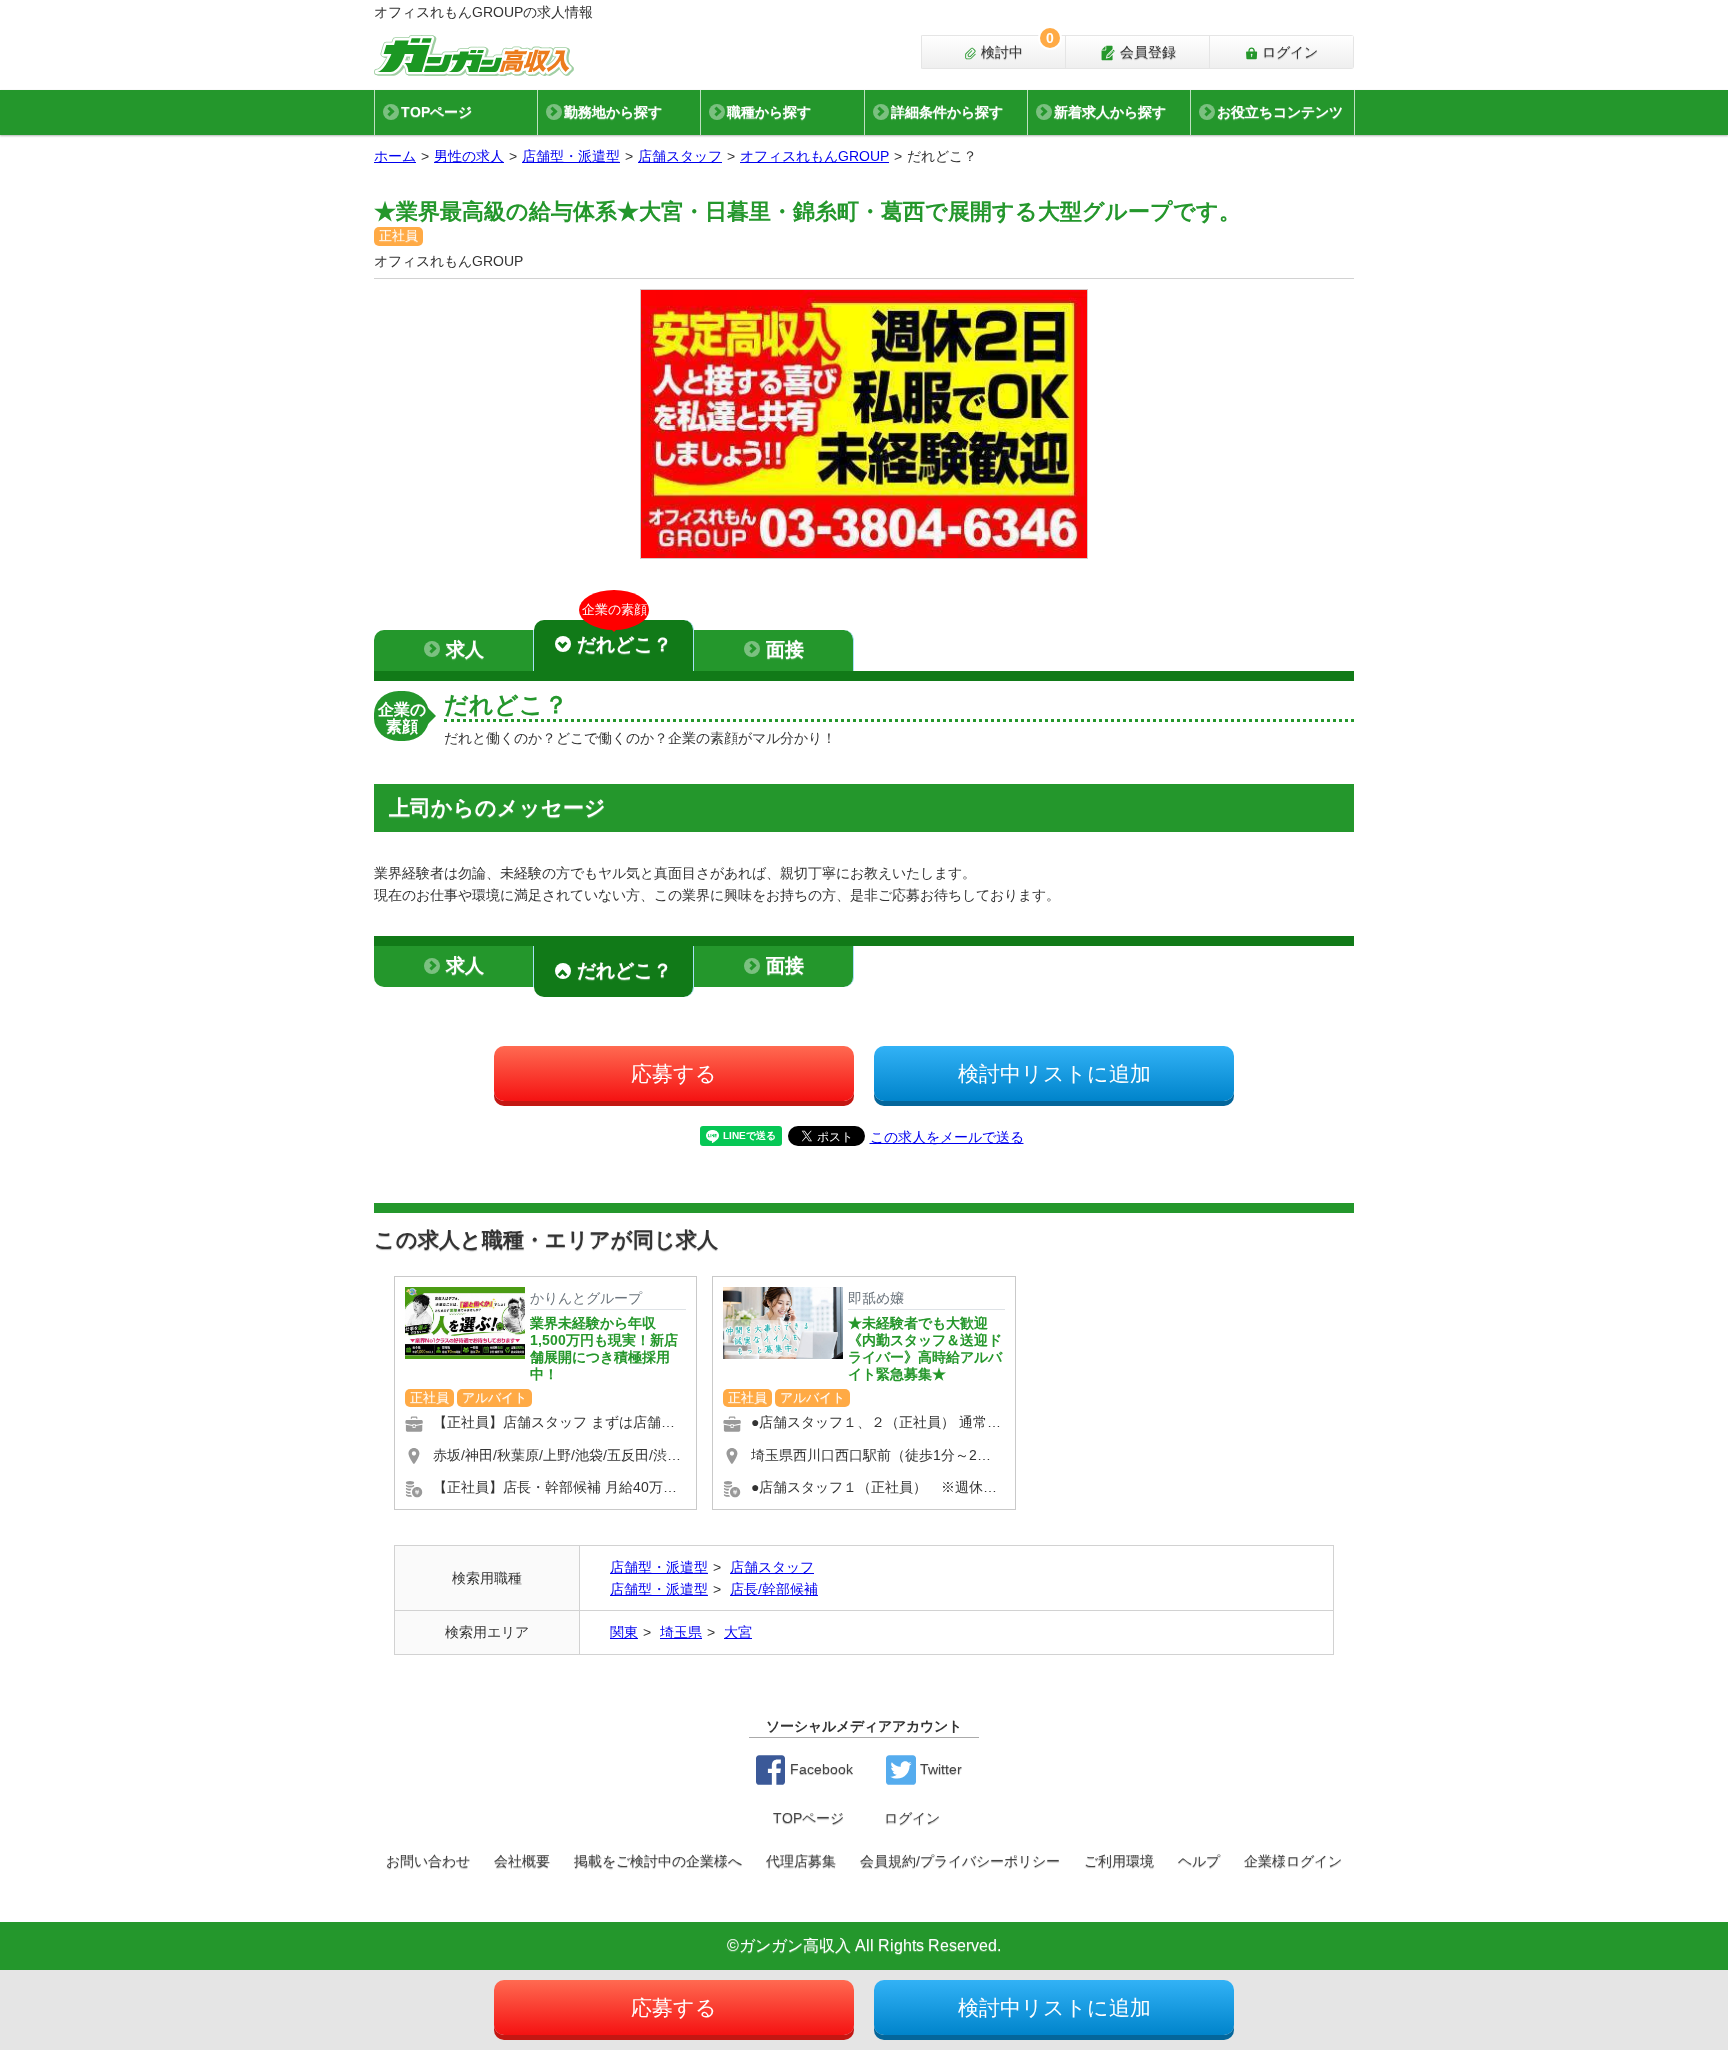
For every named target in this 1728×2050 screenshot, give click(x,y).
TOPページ (436, 112)
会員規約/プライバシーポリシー (960, 1861)
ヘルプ (1199, 1861)
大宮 (738, 1632)
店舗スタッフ (680, 156)
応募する (674, 1073)
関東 (624, 1632)
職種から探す (769, 112)
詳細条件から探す (947, 112)
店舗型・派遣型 (571, 156)
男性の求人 (469, 156)
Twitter (939, 1769)
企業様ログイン (1293, 1861)
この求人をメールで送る (947, 1137)
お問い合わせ (428, 1861)
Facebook (819, 1769)
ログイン (1288, 52)
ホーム (395, 156)
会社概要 (522, 1861)
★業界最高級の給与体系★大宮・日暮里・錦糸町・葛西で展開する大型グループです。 (807, 211)
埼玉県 (681, 1632)
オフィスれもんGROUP (814, 156)
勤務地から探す (613, 112)
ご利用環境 (1119, 1861)
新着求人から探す (1110, 112)
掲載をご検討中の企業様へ (658, 1861)
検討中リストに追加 (1054, 1073)
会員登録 (1146, 52)
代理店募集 (801, 1861)
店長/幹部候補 (774, 1589)
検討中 (1015, 48)
